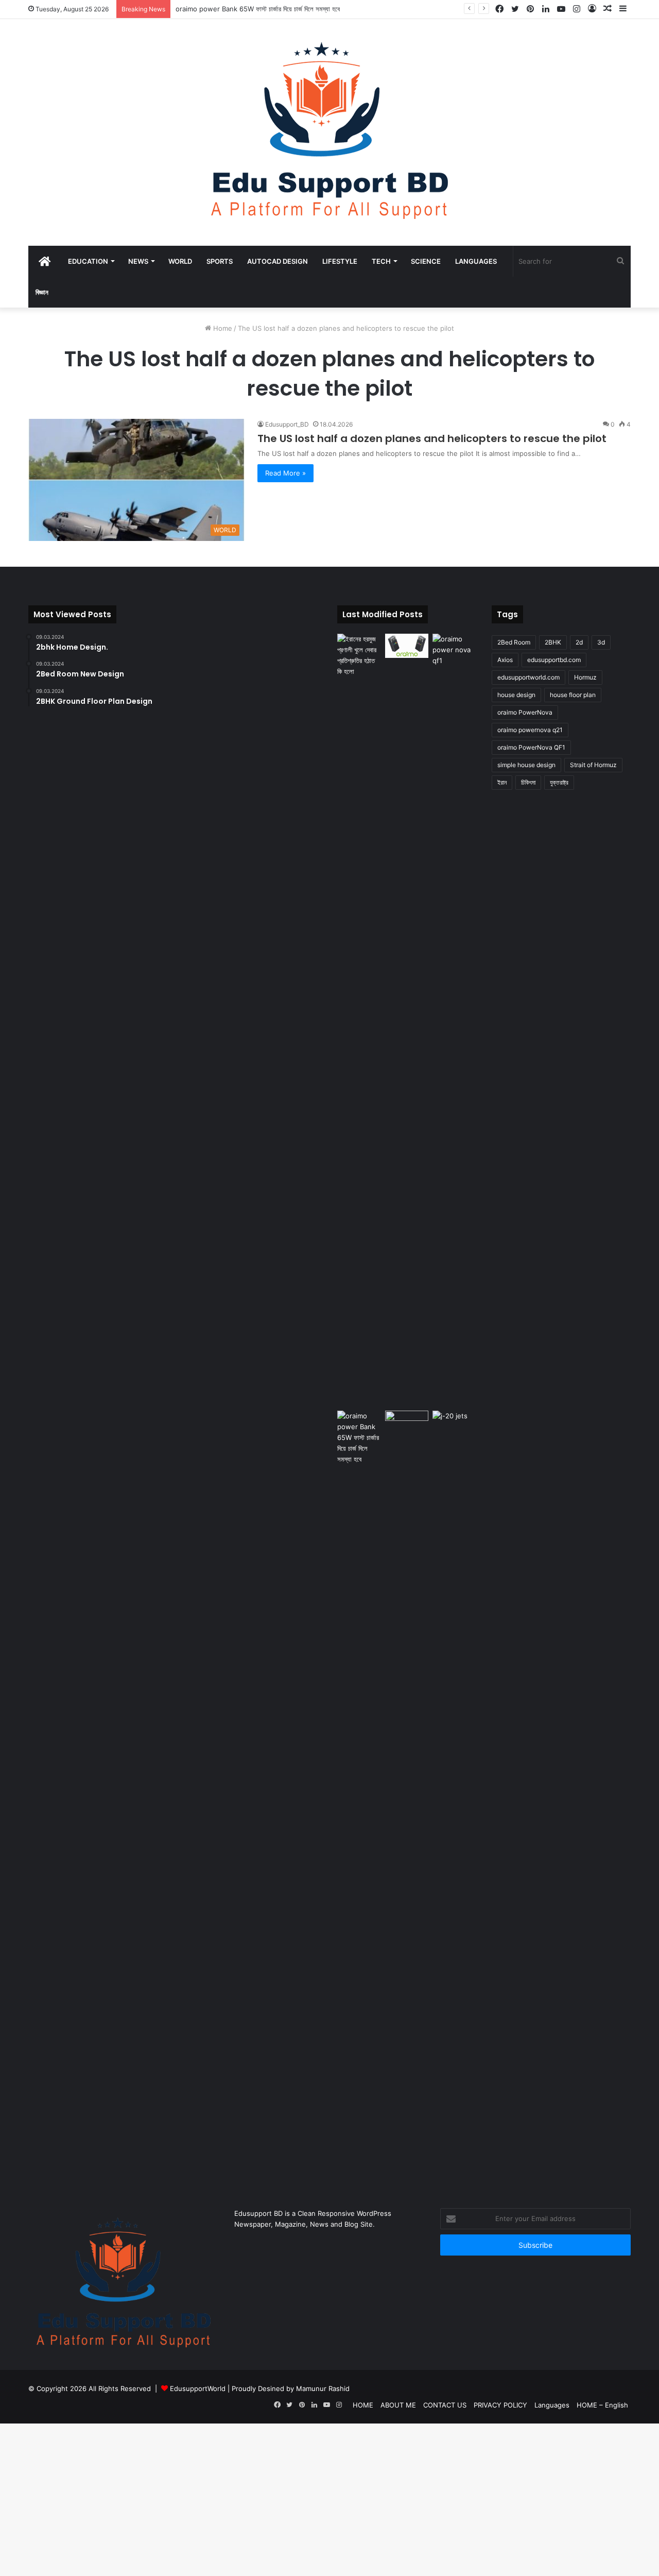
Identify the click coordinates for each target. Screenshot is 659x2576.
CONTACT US (445, 2405)
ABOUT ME (398, 2405)
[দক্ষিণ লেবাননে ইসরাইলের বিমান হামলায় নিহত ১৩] (407, 1423)
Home (222, 328)
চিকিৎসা (528, 782)
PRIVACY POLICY (500, 2405)
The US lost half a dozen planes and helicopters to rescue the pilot (432, 438)
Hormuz (585, 677)
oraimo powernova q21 (530, 730)
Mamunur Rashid (323, 2388)
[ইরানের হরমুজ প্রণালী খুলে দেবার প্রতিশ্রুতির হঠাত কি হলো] (359, 655)
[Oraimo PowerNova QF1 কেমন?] (454, 1020)
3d (601, 642)
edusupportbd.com (554, 660)
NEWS (138, 261)
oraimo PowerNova (525, 712)
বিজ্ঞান (42, 292)
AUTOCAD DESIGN (278, 261)
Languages (476, 261)
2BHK (553, 642)
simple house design (526, 765)
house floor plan (573, 695)
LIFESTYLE (340, 261)
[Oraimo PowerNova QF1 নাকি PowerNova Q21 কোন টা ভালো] (407, 646)
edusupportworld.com (528, 677)
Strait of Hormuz (593, 765)
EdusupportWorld (198, 2388)
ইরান (502, 782)
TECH (381, 261)
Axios (505, 660)
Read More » (285, 473)
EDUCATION (88, 261)
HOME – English (602, 2405)
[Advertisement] (309, 2500)
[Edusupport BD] (329, 132)
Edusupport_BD (287, 424)
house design (516, 695)
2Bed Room (514, 642)
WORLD (180, 261)
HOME (363, 2405)
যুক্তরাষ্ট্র (559, 782)
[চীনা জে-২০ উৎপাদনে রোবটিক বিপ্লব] (454, 1423)
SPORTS (220, 261)
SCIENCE (426, 261)
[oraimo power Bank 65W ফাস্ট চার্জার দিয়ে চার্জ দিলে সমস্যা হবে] (359, 1797)
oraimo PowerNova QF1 (531, 747)
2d (579, 642)
